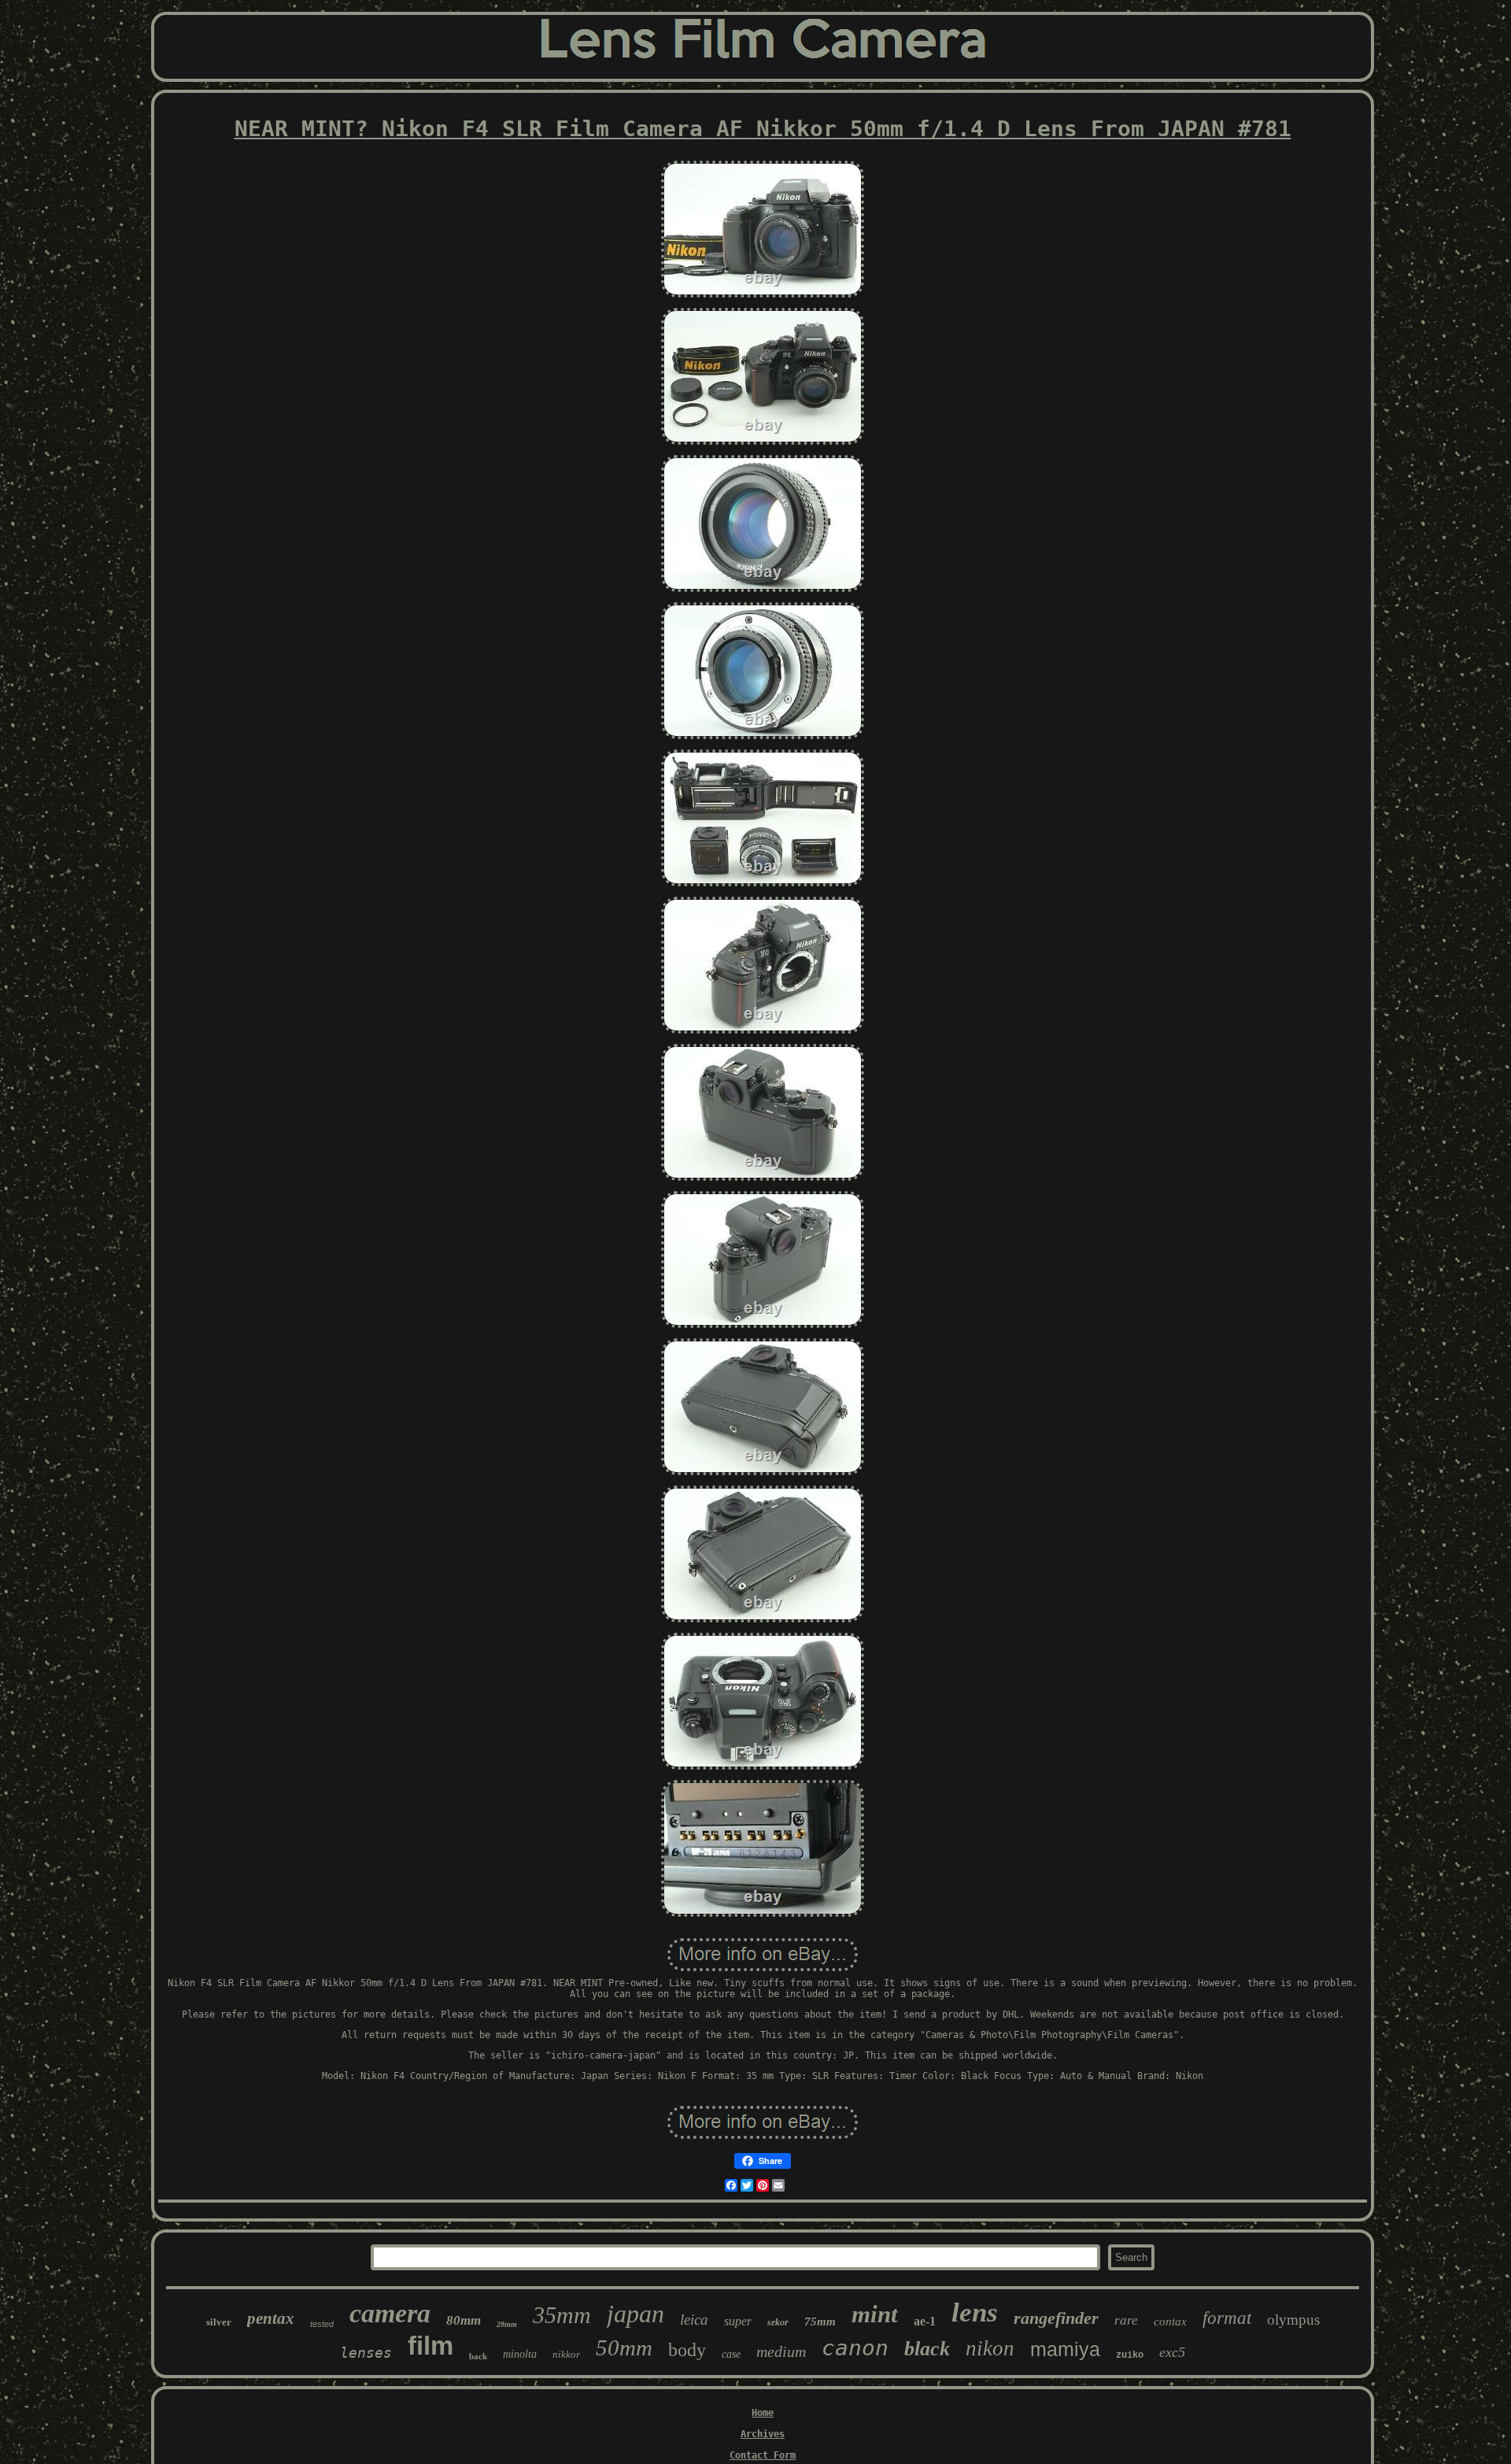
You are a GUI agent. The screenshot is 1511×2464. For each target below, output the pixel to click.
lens (975, 2312)
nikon (990, 2348)
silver (219, 2322)
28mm (507, 2324)
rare (1126, 2320)
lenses (366, 2353)
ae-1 (925, 2321)
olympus (1293, 2320)
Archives (763, 2434)
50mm (624, 2347)
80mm (464, 2320)
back (478, 2356)
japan (635, 2314)
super (738, 2321)
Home (763, 2413)
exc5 (1172, 2352)
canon (855, 2348)
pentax (271, 2318)
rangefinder (1056, 2318)
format (1227, 2318)
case (731, 2354)
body (687, 2350)
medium (781, 2351)
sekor (778, 2322)
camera (390, 2313)
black (927, 2349)
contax (1170, 2322)
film (430, 2346)
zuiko (1130, 2355)
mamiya (1065, 2349)
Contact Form (763, 2455)
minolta (520, 2354)
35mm (562, 2315)
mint (875, 2314)
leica (694, 2320)
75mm (820, 2322)
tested (322, 2324)
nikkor (566, 2354)
